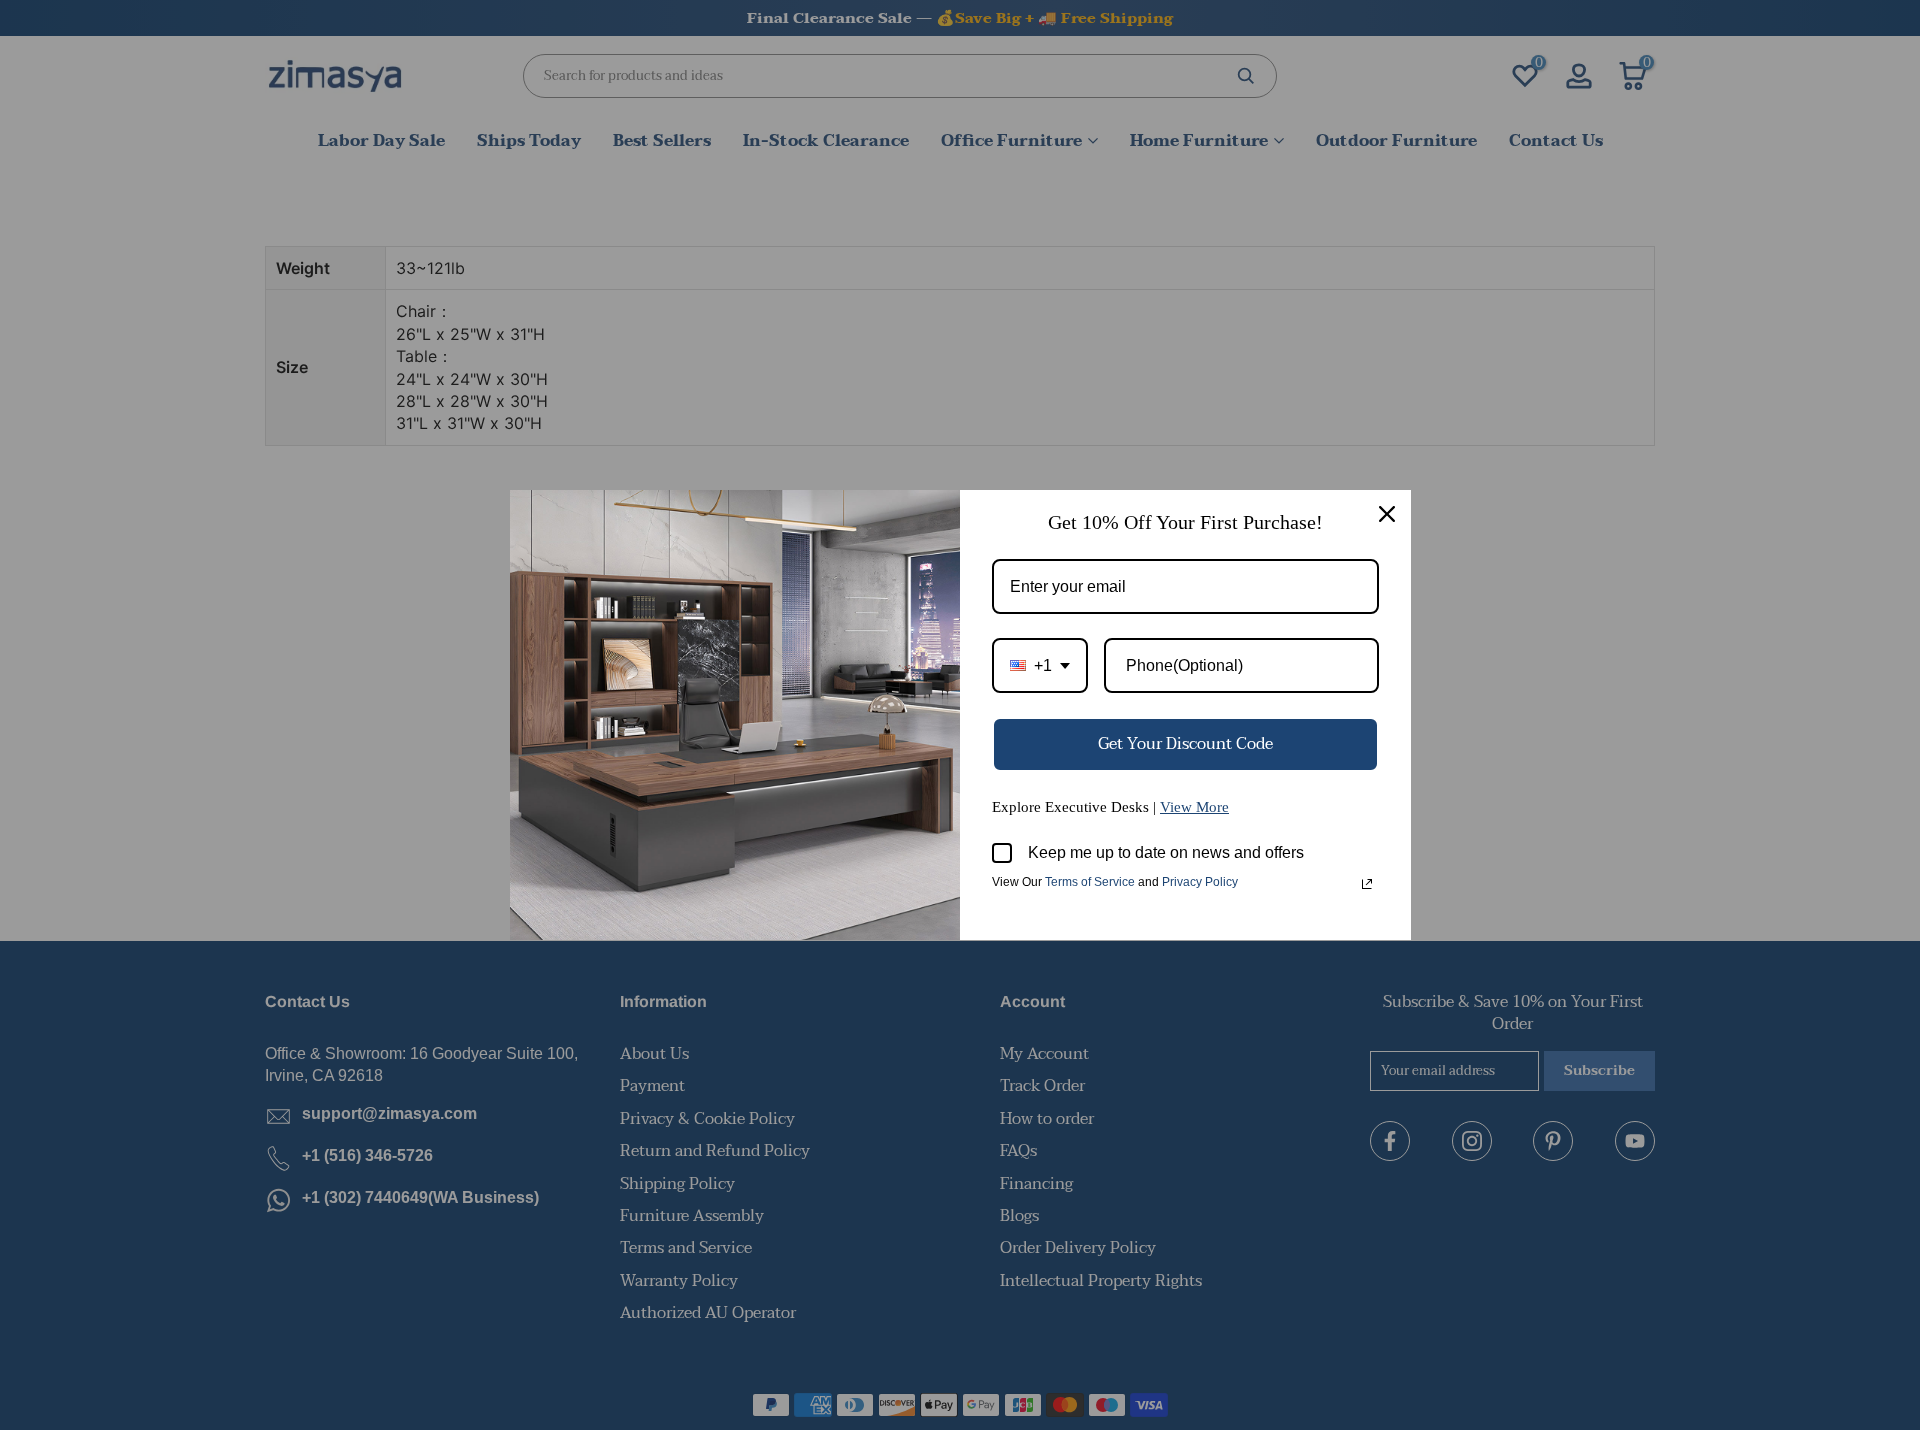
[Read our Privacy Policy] (1367, 884)
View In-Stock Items (1643, 1231)
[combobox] (1040, 665)
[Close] (1387, 514)
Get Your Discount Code (1185, 744)
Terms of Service (1090, 882)
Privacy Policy (1200, 882)
